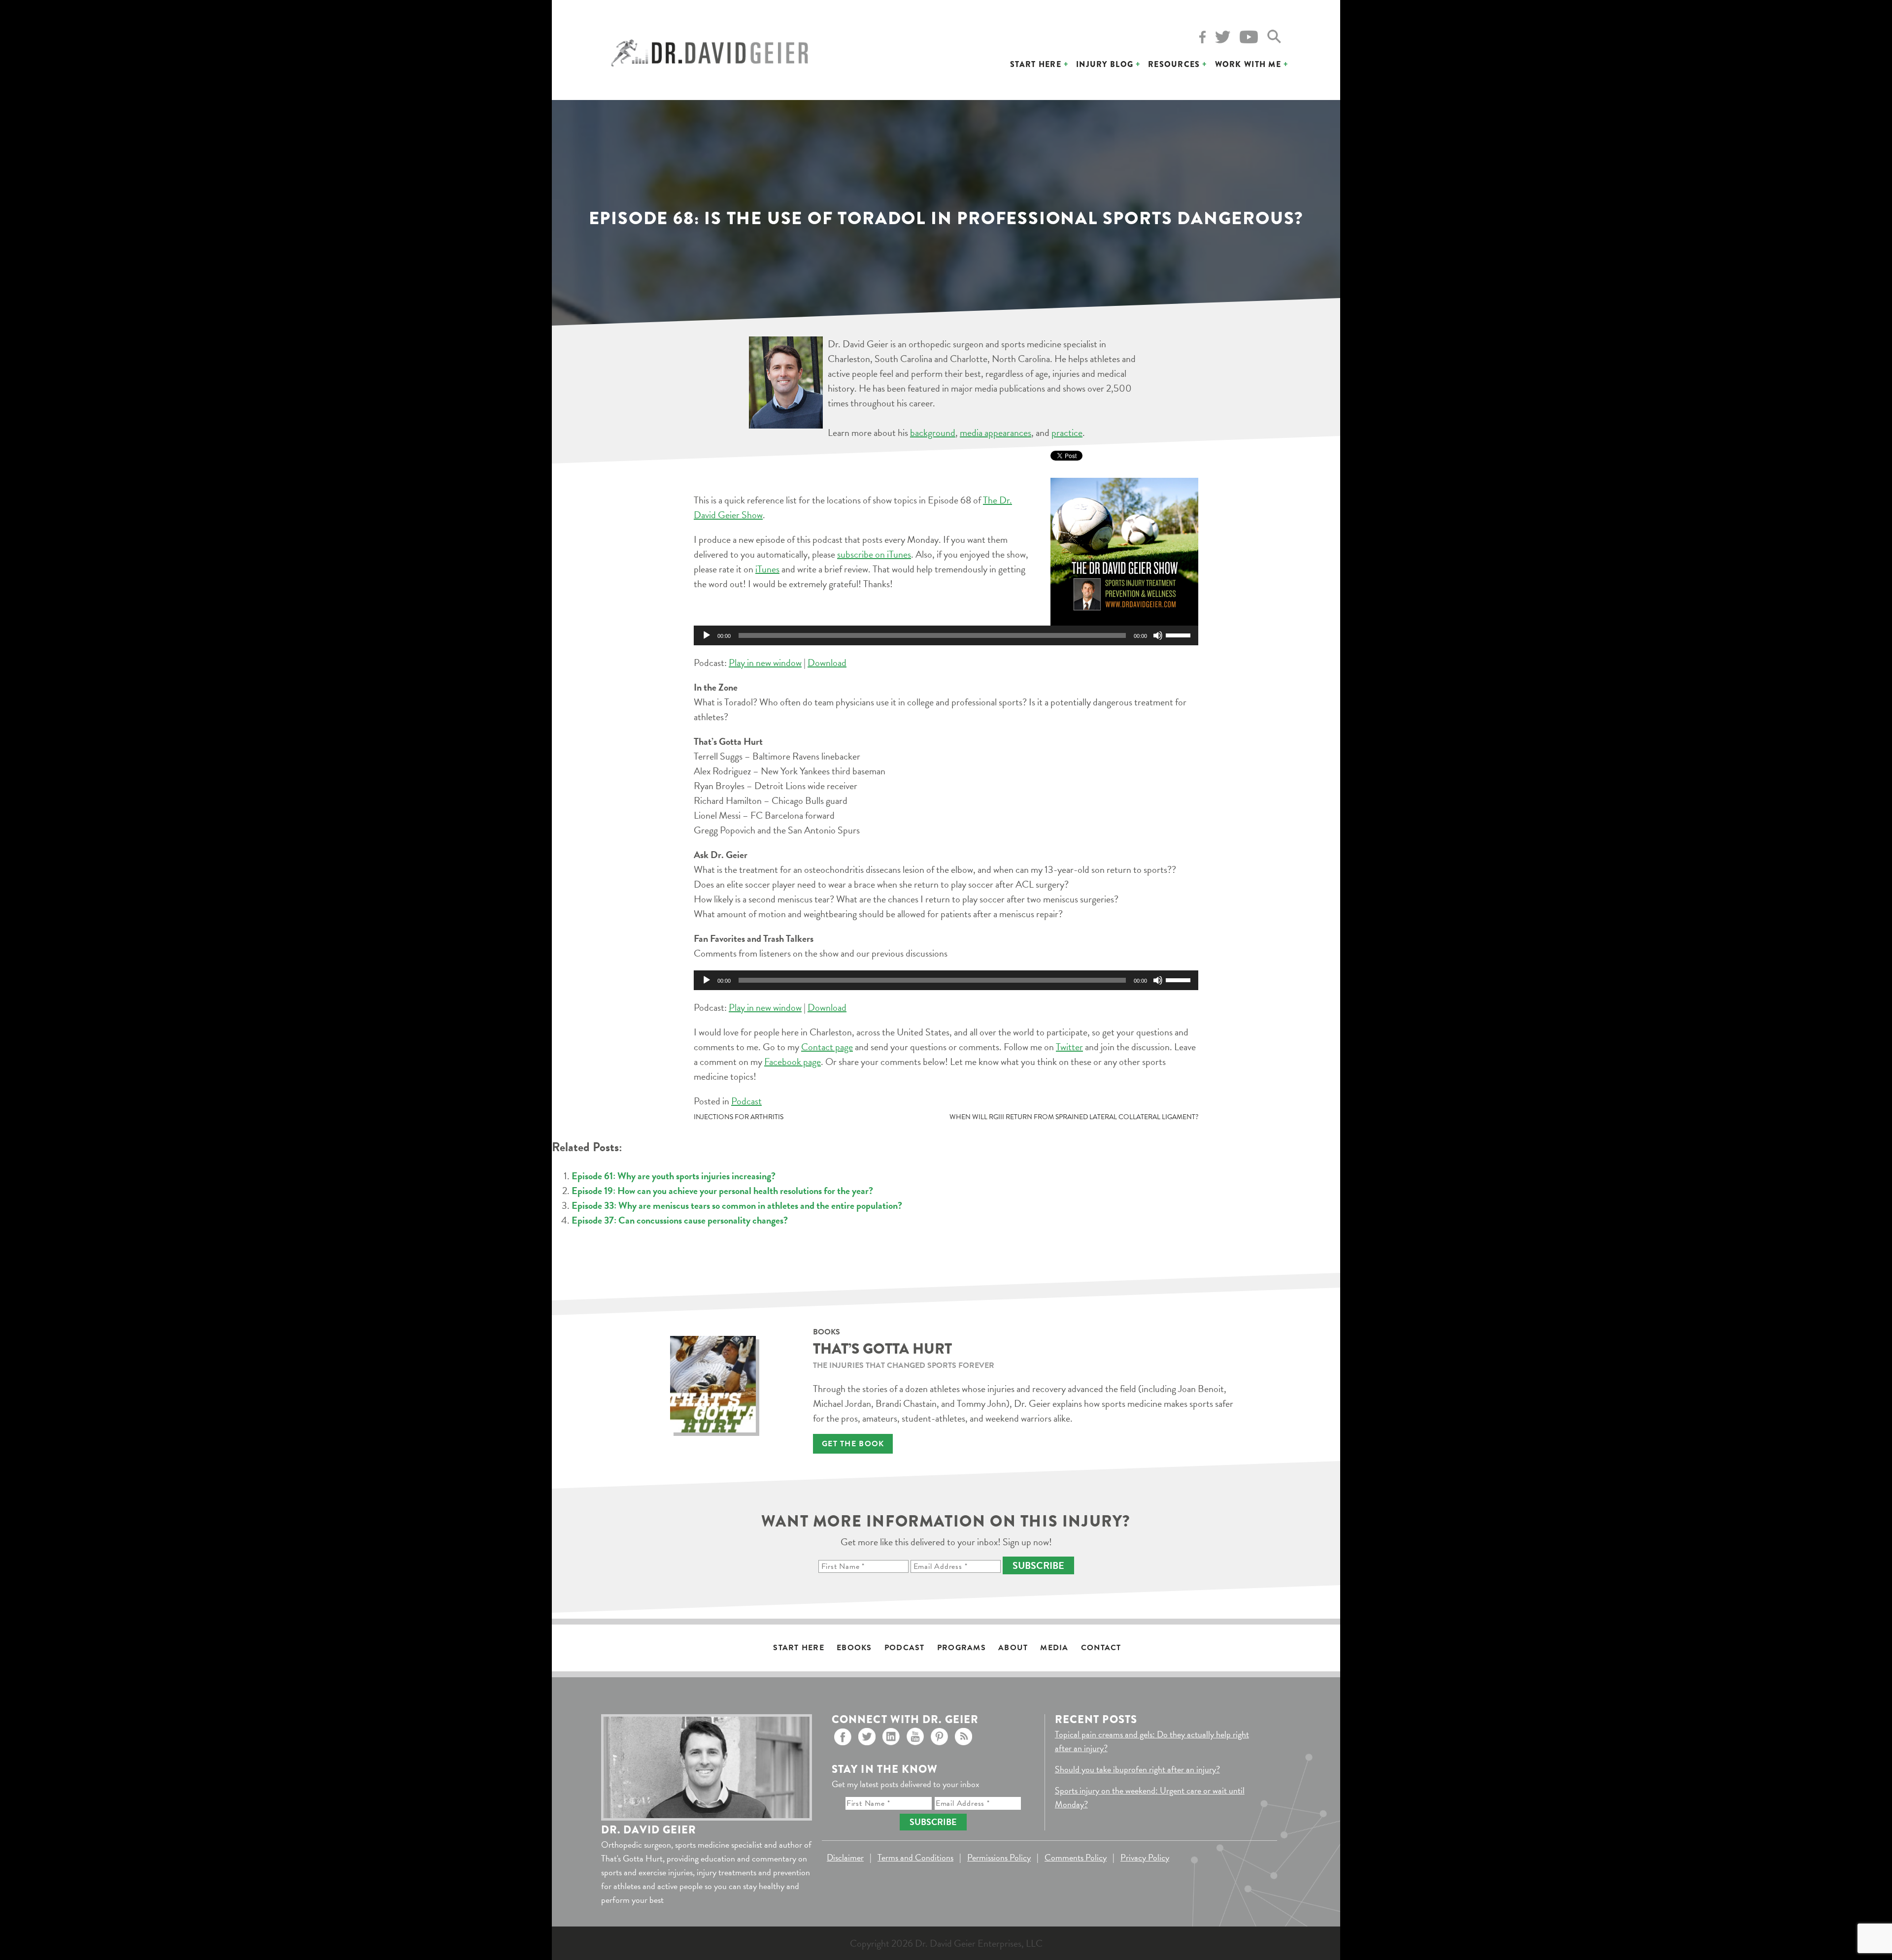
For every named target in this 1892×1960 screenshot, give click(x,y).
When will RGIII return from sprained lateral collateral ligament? (1074, 1117)
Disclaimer (845, 1857)
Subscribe (1038, 1565)
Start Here (1036, 64)
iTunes (767, 569)
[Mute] (1158, 635)
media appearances (996, 432)
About (1013, 1648)
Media (1054, 1648)
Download (827, 663)
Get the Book (853, 1444)
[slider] (1180, 634)
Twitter (1069, 1047)
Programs (962, 1648)
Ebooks (854, 1648)
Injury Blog (1105, 64)
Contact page (827, 1047)
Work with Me (1248, 64)
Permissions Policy (999, 1857)
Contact (1101, 1648)
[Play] (707, 635)
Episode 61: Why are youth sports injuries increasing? (674, 1176)
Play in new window (765, 663)
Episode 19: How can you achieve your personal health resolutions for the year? (722, 1191)
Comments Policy (1076, 1857)
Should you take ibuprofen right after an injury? (1137, 1769)
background (933, 432)
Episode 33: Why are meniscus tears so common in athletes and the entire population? (737, 1205)
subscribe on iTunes (874, 554)
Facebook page (793, 1062)
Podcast (746, 1101)
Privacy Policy (1145, 1857)
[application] (946, 635)
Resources (1174, 64)
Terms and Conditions (915, 1857)
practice (1067, 432)
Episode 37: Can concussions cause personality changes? (680, 1220)
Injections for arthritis (739, 1117)
